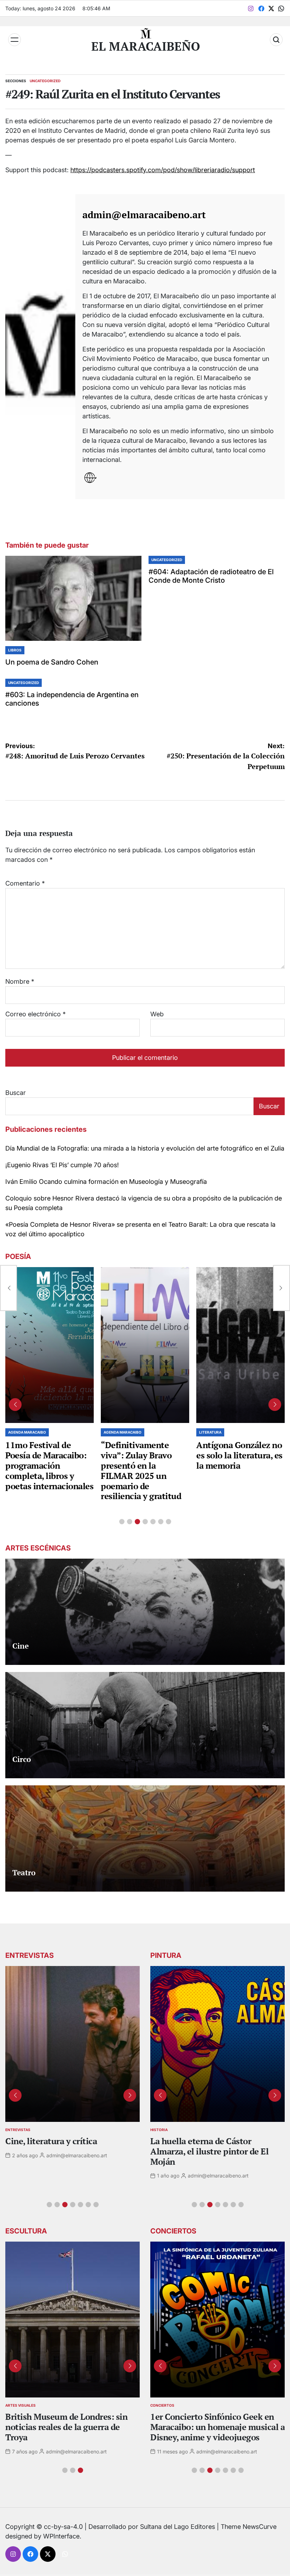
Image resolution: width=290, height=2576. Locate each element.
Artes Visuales (21, 2405)
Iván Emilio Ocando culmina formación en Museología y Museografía (106, 1182)
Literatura (210, 1432)
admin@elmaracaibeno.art (144, 215)
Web (157, 1014)
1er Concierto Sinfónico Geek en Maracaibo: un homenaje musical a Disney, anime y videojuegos (217, 2427)
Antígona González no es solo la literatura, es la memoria (239, 1455)
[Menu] (14, 40)
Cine (21, 1646)
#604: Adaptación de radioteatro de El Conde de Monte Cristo (211, 576)
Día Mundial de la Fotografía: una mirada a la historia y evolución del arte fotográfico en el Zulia (145, 1148)
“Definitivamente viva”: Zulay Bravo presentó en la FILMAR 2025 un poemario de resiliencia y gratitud (141, 1470)
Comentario (25, 883)
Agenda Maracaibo (27, 1432)
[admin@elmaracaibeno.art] (40, 347)
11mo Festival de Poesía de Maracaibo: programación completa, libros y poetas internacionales (49, 1465)
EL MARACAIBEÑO (146, 46)
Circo (22, 1759)
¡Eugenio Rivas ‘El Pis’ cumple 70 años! (62, 1165)
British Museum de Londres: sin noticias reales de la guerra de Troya (66, 2427)
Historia (159, 2130)
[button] (122, 1522)
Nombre (20, 981)
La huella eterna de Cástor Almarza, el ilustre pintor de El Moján (209, 2151)
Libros (15, 650)
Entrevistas (18, 2130)
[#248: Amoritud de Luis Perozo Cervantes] (8, 1288)
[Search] (276, 40)
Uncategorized (45, 81)
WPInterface (61, 2536)
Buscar (16, 1093)
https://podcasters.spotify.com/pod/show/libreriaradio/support (163, 170)
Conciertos (162, 2405)
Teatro (24, 1872)
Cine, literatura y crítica (52, 2141)
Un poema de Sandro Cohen (52, 662)
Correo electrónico (36, 1014)
